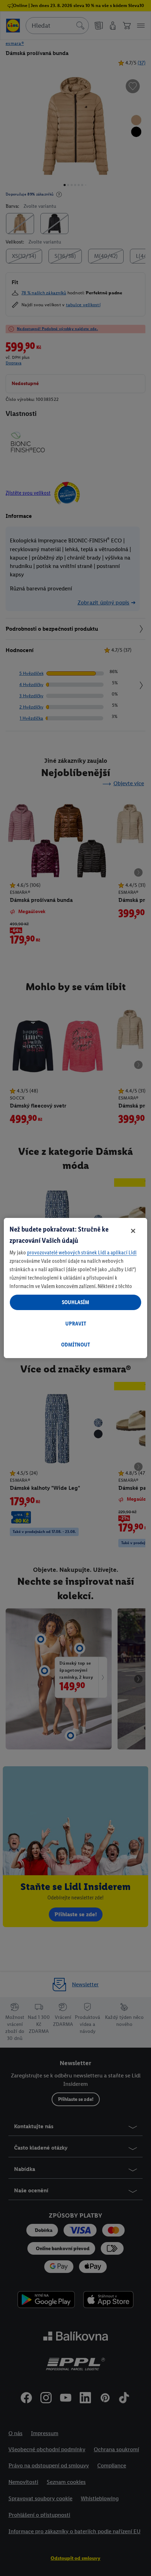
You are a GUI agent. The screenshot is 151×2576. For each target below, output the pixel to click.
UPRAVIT (76, 1324)
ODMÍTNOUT (75, 1345)
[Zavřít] (133, 1231)
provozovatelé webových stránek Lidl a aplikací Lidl (82, 1252)
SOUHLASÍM (75, 1302)
